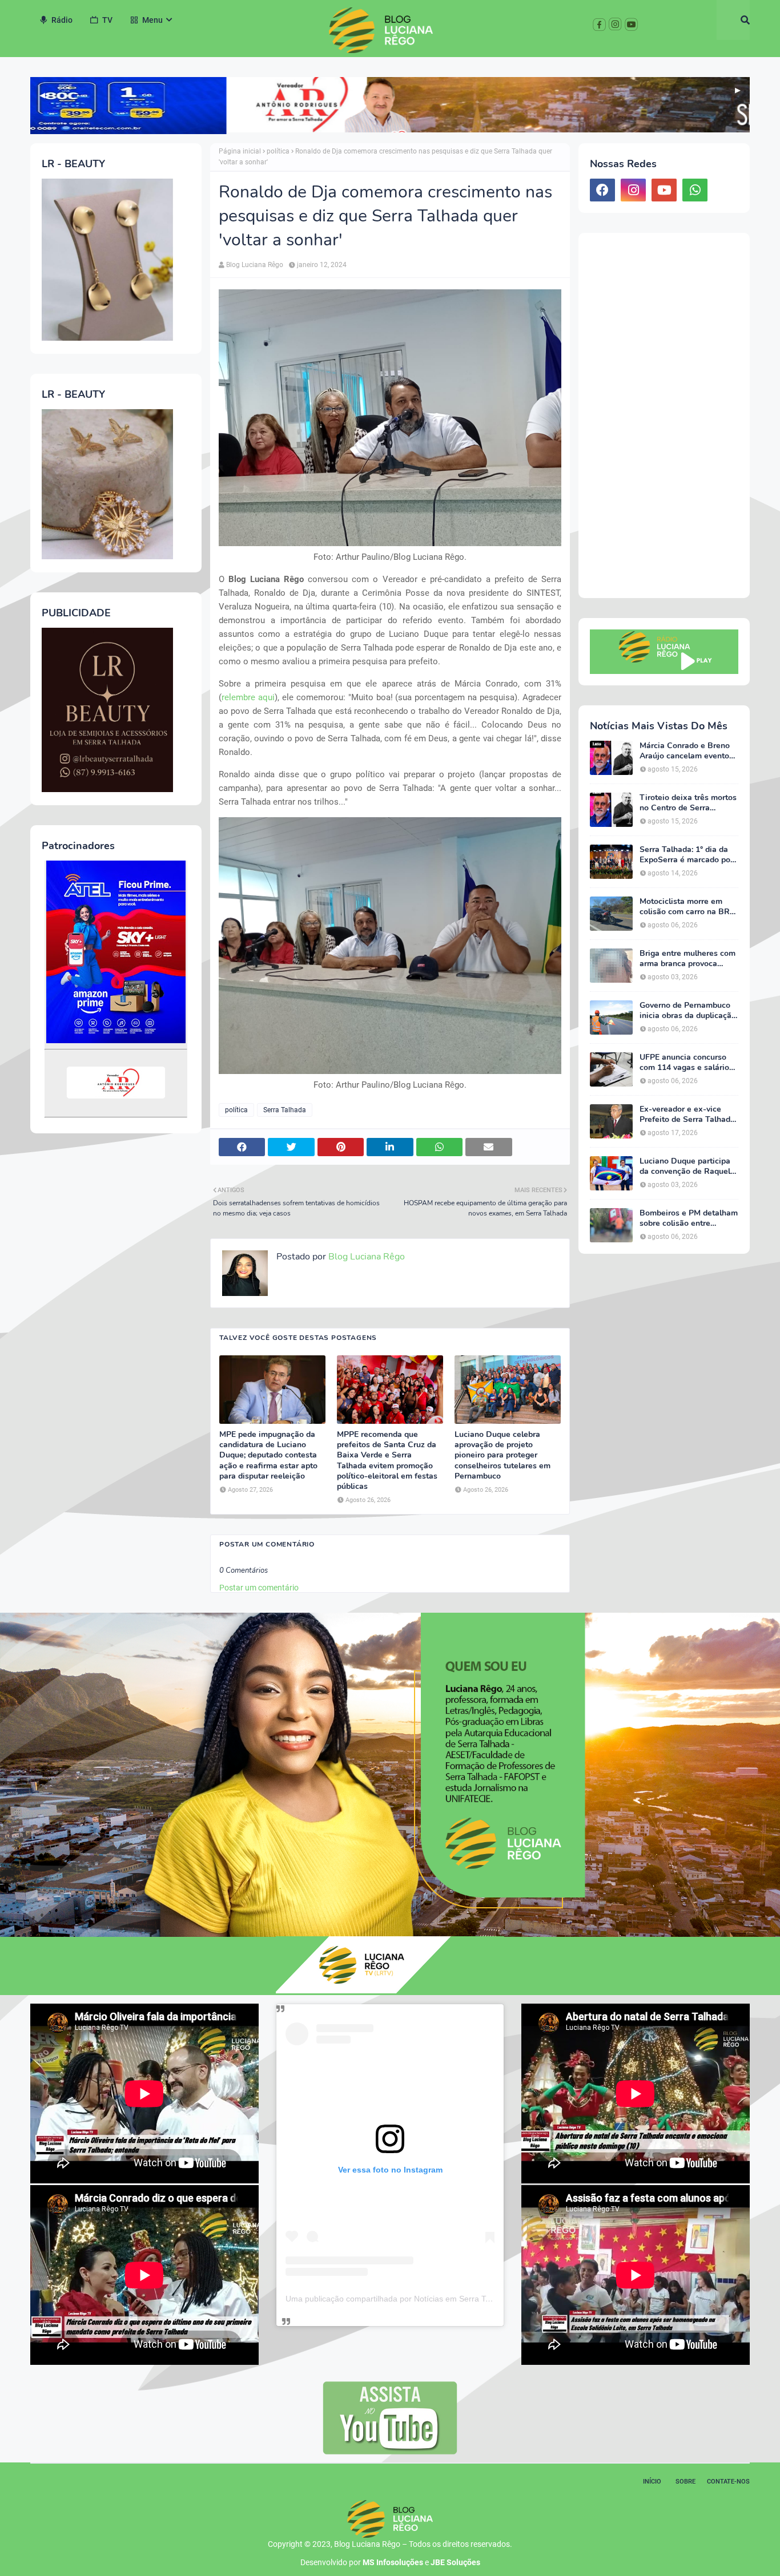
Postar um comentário (259, 1588)
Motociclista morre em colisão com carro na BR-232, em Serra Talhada (686, 907)
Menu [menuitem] (152, 20)
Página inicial (240, 151)
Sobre (685, 2482)
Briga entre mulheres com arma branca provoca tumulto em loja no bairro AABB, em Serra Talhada (687, 959)
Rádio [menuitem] (62, 20)
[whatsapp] (695, 190)
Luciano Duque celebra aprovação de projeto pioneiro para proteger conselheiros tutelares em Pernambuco (502, 1455)
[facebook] (602, 190)
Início (652, 2482)
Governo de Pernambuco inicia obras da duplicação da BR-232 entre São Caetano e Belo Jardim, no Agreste (688, 1011)
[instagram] (633, 190)
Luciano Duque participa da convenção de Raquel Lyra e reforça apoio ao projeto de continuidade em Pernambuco (685, 1166)
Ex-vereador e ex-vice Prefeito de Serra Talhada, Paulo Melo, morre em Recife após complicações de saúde (688, 1115)
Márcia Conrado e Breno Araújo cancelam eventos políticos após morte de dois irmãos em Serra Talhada (686, 751)
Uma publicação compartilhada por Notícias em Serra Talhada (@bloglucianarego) (435, 2299)
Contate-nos (728, 2482)
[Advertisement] (664, 415)
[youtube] (664, 190)
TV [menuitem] (107, 20)
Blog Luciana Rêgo (255, 265)
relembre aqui (248, 697)
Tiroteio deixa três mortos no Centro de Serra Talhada (688, 803)
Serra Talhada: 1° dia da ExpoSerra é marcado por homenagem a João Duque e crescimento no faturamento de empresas (689, 855)
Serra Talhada (285, 1110)
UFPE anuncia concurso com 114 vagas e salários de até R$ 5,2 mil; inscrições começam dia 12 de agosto (686, 1063)
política (278, 151)
